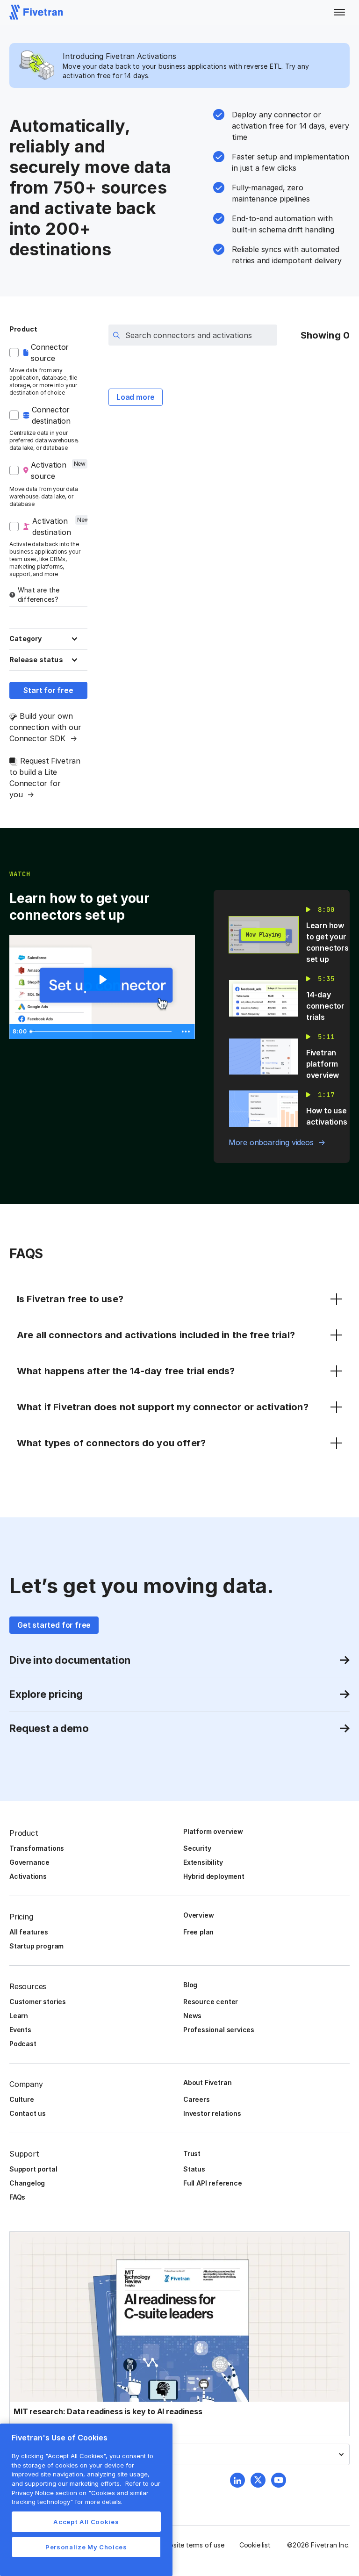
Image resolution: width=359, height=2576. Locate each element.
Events (20, 2030)
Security (197, 1848)
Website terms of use (192, 2545)
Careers (197, 2099)
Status (194, 2169)
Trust (192, 2154)
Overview (198, 1915)
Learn (19, 2016)
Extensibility (203, 1862)
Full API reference (213, 2183)
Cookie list (255, 2545)
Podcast (23, 2044)
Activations (28, 1876)
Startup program (36, 1946)
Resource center (211, 2002)
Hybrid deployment (214, 1876)
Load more (136, 397)
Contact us (28, 2113)
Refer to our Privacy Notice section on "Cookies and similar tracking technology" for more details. (86, 2493)
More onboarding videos (271, 1142)
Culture (22, 2099)
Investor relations (212, 2113)
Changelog (27, 2183)
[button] (339, 12)
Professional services (219, 2030)
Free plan (198, 1932)
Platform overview (213, 1831)
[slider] (102, 1032)
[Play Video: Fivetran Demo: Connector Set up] (102, 980)
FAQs (17, 2197)
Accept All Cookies (86, 2522)
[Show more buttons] (186, 1032)
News (192, 2016)
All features (29, 1932)
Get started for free (54, 1625)
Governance (29, 1862)
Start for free (48, 690)
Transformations (37, 1848)
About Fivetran (207, 2082)
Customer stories (38, 2002)
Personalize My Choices (86, 2547)
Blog (190, 1985)
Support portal (33, 2169)
